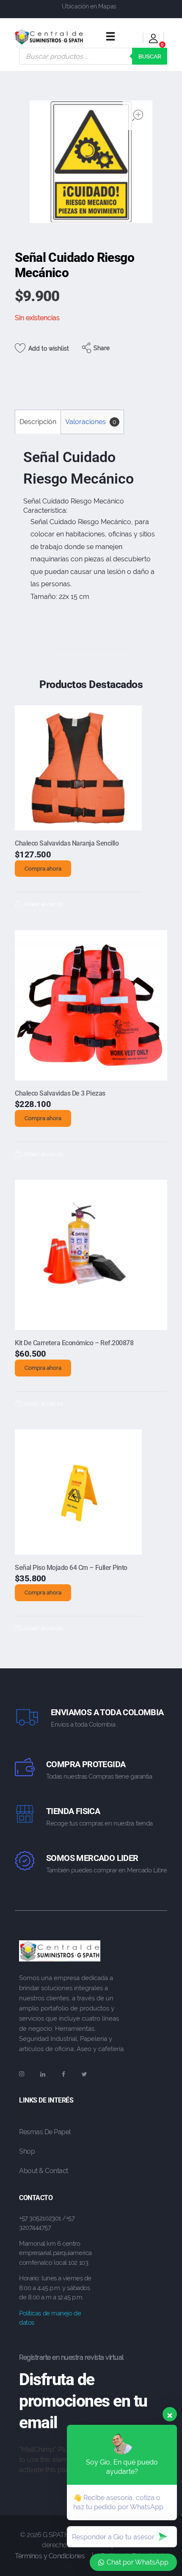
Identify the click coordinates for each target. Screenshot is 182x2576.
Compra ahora (43, 869)
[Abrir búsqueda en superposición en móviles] (93, 56)
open (138, 115)
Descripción (38, 422)
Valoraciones (91, 422)
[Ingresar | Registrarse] (153, 40)
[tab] (38, 422)
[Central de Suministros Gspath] (49, 37)
